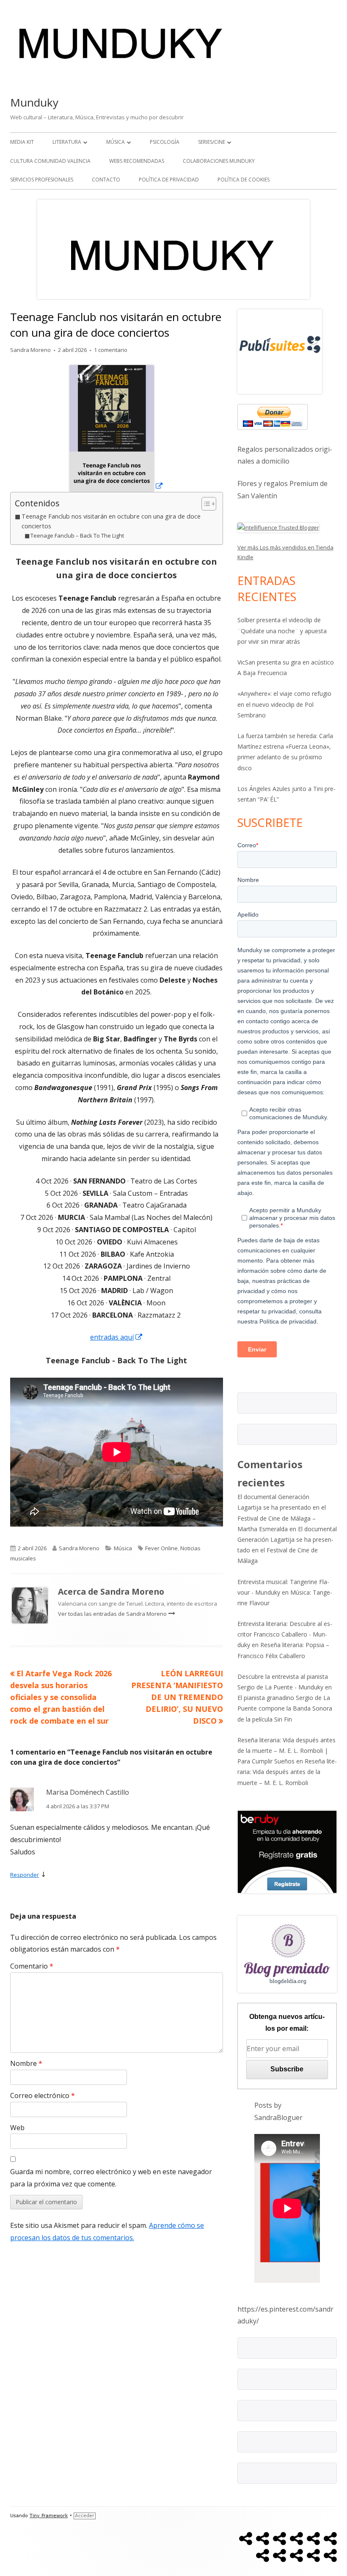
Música (116, 142)
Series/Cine (212, 142)
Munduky (34, 102)
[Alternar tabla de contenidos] (205, 504)
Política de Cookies (244, 180)
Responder (25, 1875)
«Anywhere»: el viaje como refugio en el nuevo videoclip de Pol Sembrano (284, 704)
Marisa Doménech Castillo (88, 1792)
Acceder (85, 2516)
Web (17, 2128)
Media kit (22, 142)
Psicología (165, 142)
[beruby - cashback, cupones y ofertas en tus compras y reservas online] (287, 1851)
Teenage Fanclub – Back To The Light (77, 536)
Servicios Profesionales (42, 180)
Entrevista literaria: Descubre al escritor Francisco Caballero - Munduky (285, 1634)
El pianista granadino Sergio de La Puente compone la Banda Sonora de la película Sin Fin (285, 1708)
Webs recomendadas (137, 161)
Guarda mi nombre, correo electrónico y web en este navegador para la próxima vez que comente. (111, 2178)
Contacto (106, 180)
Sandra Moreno (30, 350)
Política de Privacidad (169, 180)
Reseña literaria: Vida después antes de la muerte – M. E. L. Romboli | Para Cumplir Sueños (286, 1751)
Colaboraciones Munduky (219, 161)
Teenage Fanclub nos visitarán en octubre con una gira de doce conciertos (111, 521)
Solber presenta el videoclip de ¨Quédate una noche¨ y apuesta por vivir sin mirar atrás (282, 630)
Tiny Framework (49, 2516)
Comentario (32, 1966)
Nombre (26, 2063)
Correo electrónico (43, 2095)
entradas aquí (117, 1337)
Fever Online (161, 1548)
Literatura (67, 142)
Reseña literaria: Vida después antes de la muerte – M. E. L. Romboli (287, 1772)
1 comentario (111, 350)
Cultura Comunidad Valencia (50, 161)
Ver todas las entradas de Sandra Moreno (113, 1614)
